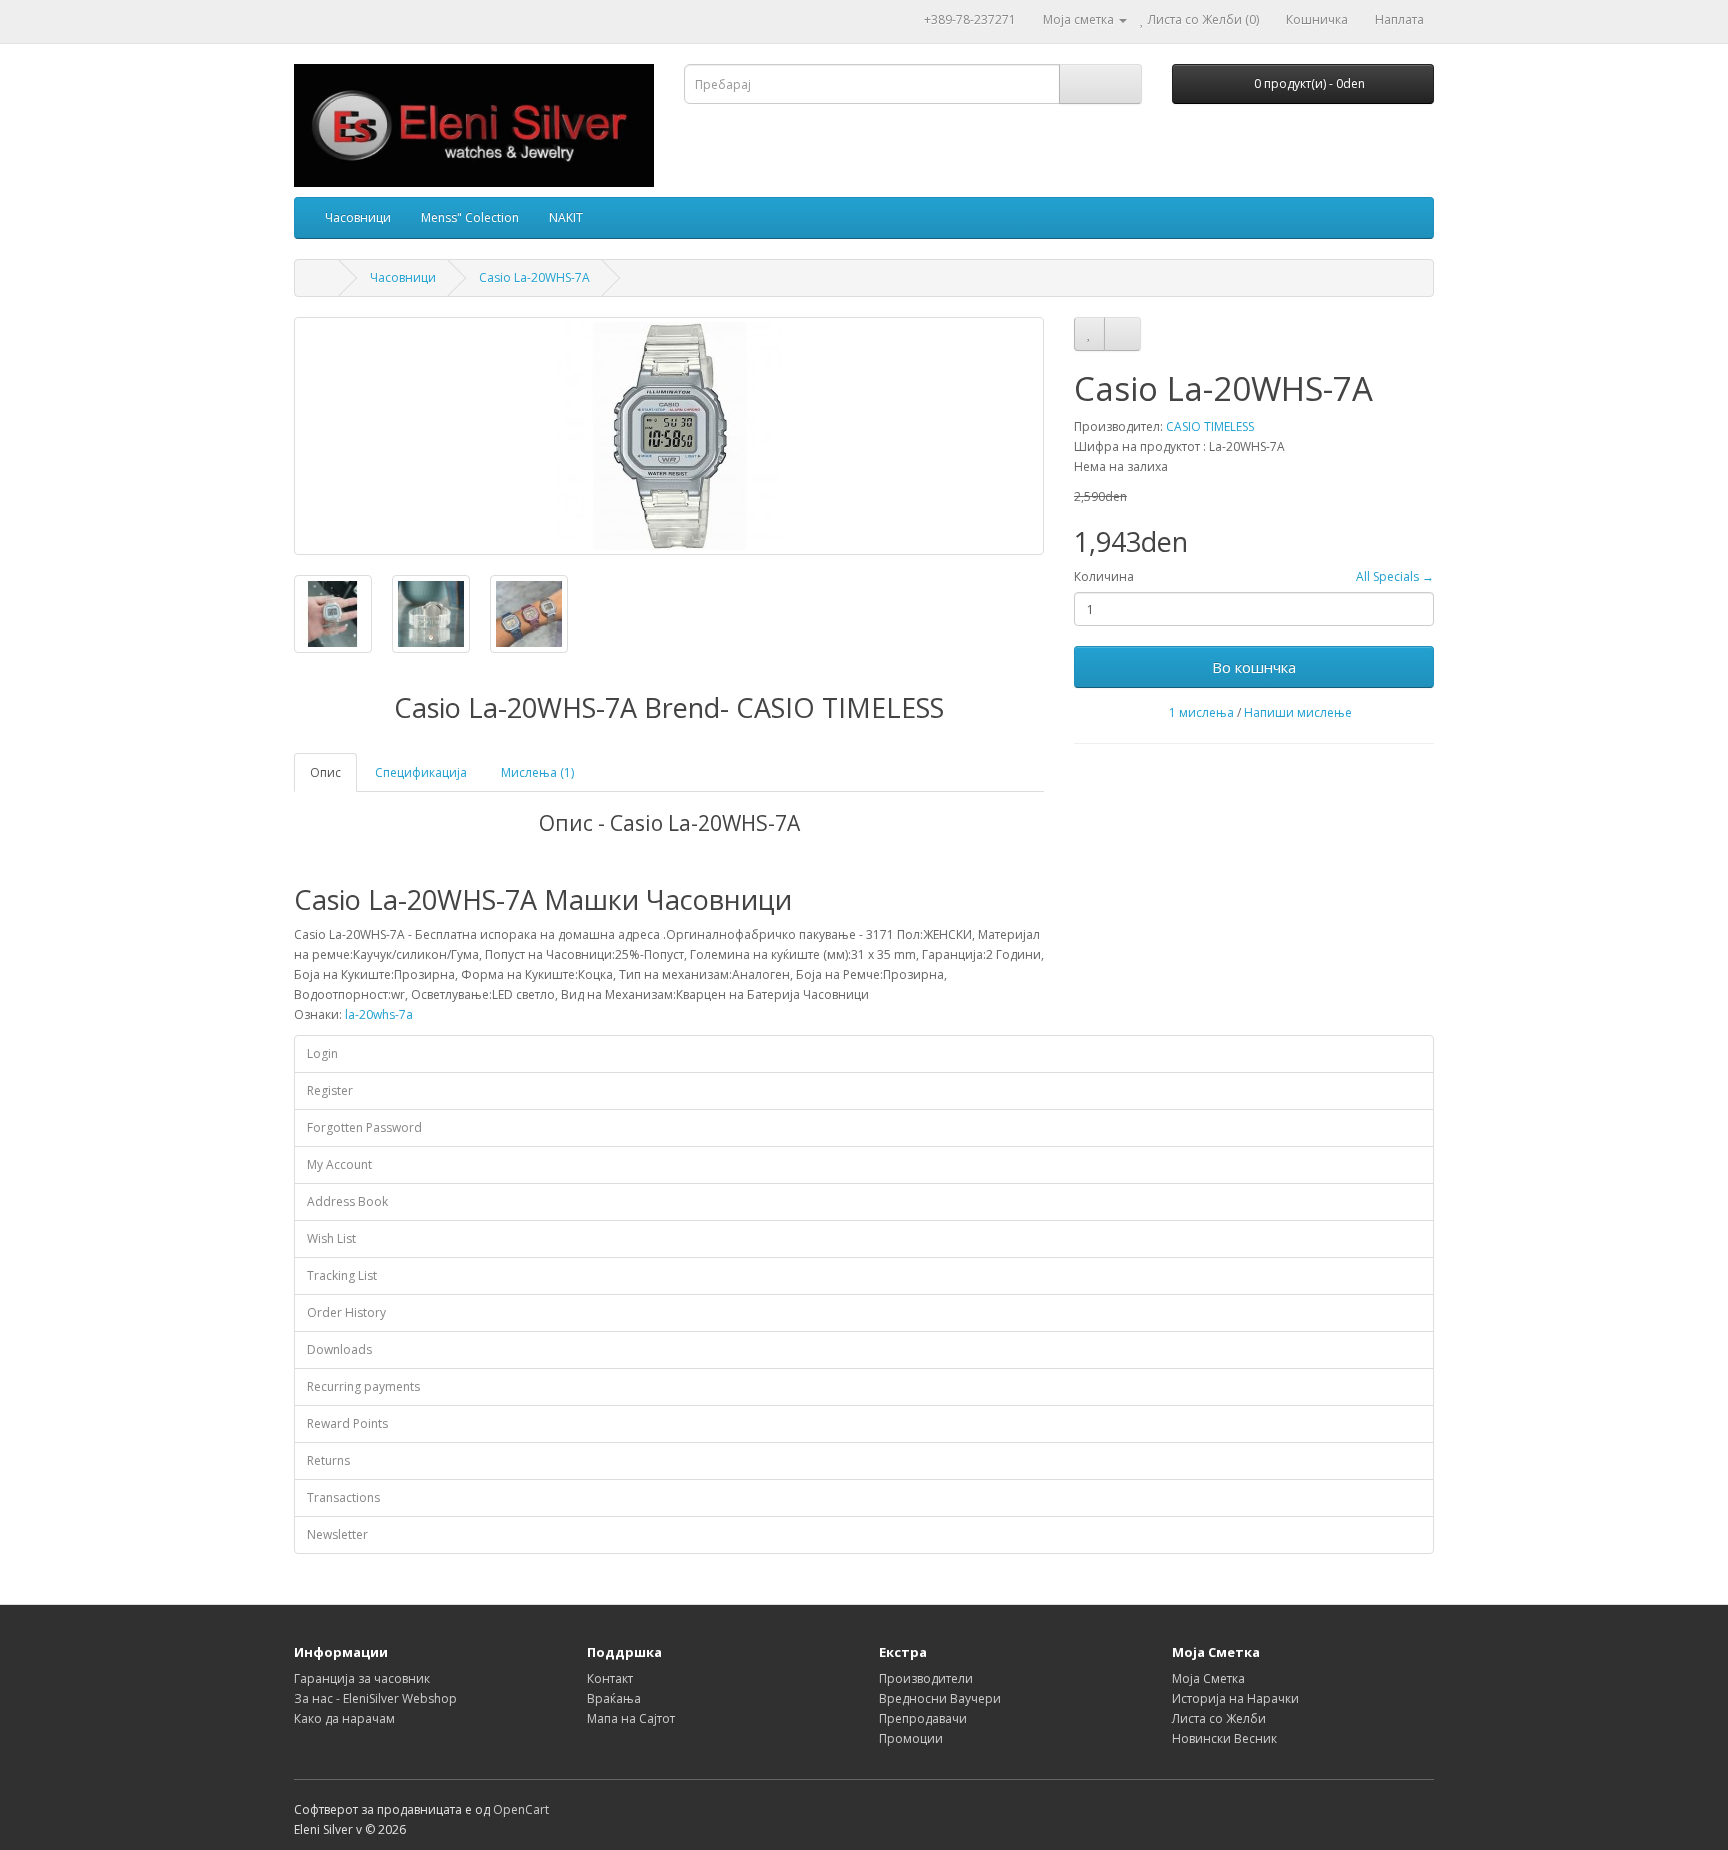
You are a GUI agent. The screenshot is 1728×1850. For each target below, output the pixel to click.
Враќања (614, 1698)
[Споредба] (1122, 334)
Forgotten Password (364, 1127)
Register (330, 1090)
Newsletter (337, 1534)
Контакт (610, 1678)
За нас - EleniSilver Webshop (375, 1698)
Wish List (331, 1238)
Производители (926, 1678)
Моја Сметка (1208, 1678)
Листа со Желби (1219, 1718)
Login (322, 1053)
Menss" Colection (470, 217)
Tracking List (342, 1275)
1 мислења (1201, 712)
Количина (1104, 576)
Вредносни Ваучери (940, 1698)
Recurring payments (363, 1386)
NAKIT (566, 217)
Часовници (358, 217)
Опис (325, 772)
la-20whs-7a (379, 1014)
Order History (346, 1312)
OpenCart (521, 1809)
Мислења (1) (537, 772)
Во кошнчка (1254, 667)
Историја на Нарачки (1235, 1698)
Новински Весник (1224, 1738)
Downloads (339, 1349)
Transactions (343, 1497)
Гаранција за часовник (362, 1678)
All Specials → (1395, 576)
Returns (328, 1460)
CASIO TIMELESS (1210, 426)
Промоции (911, 1738)
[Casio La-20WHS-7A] (669, 436)
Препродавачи (923, 1718)
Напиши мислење (1298, 712)
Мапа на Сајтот (631, 1718)
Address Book (347, 1201)
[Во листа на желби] (1089, 334)
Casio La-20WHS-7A (534, 277)
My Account (339, 1164)
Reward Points (347, 1423)
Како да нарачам (344, 1718)
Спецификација (421, 772)
